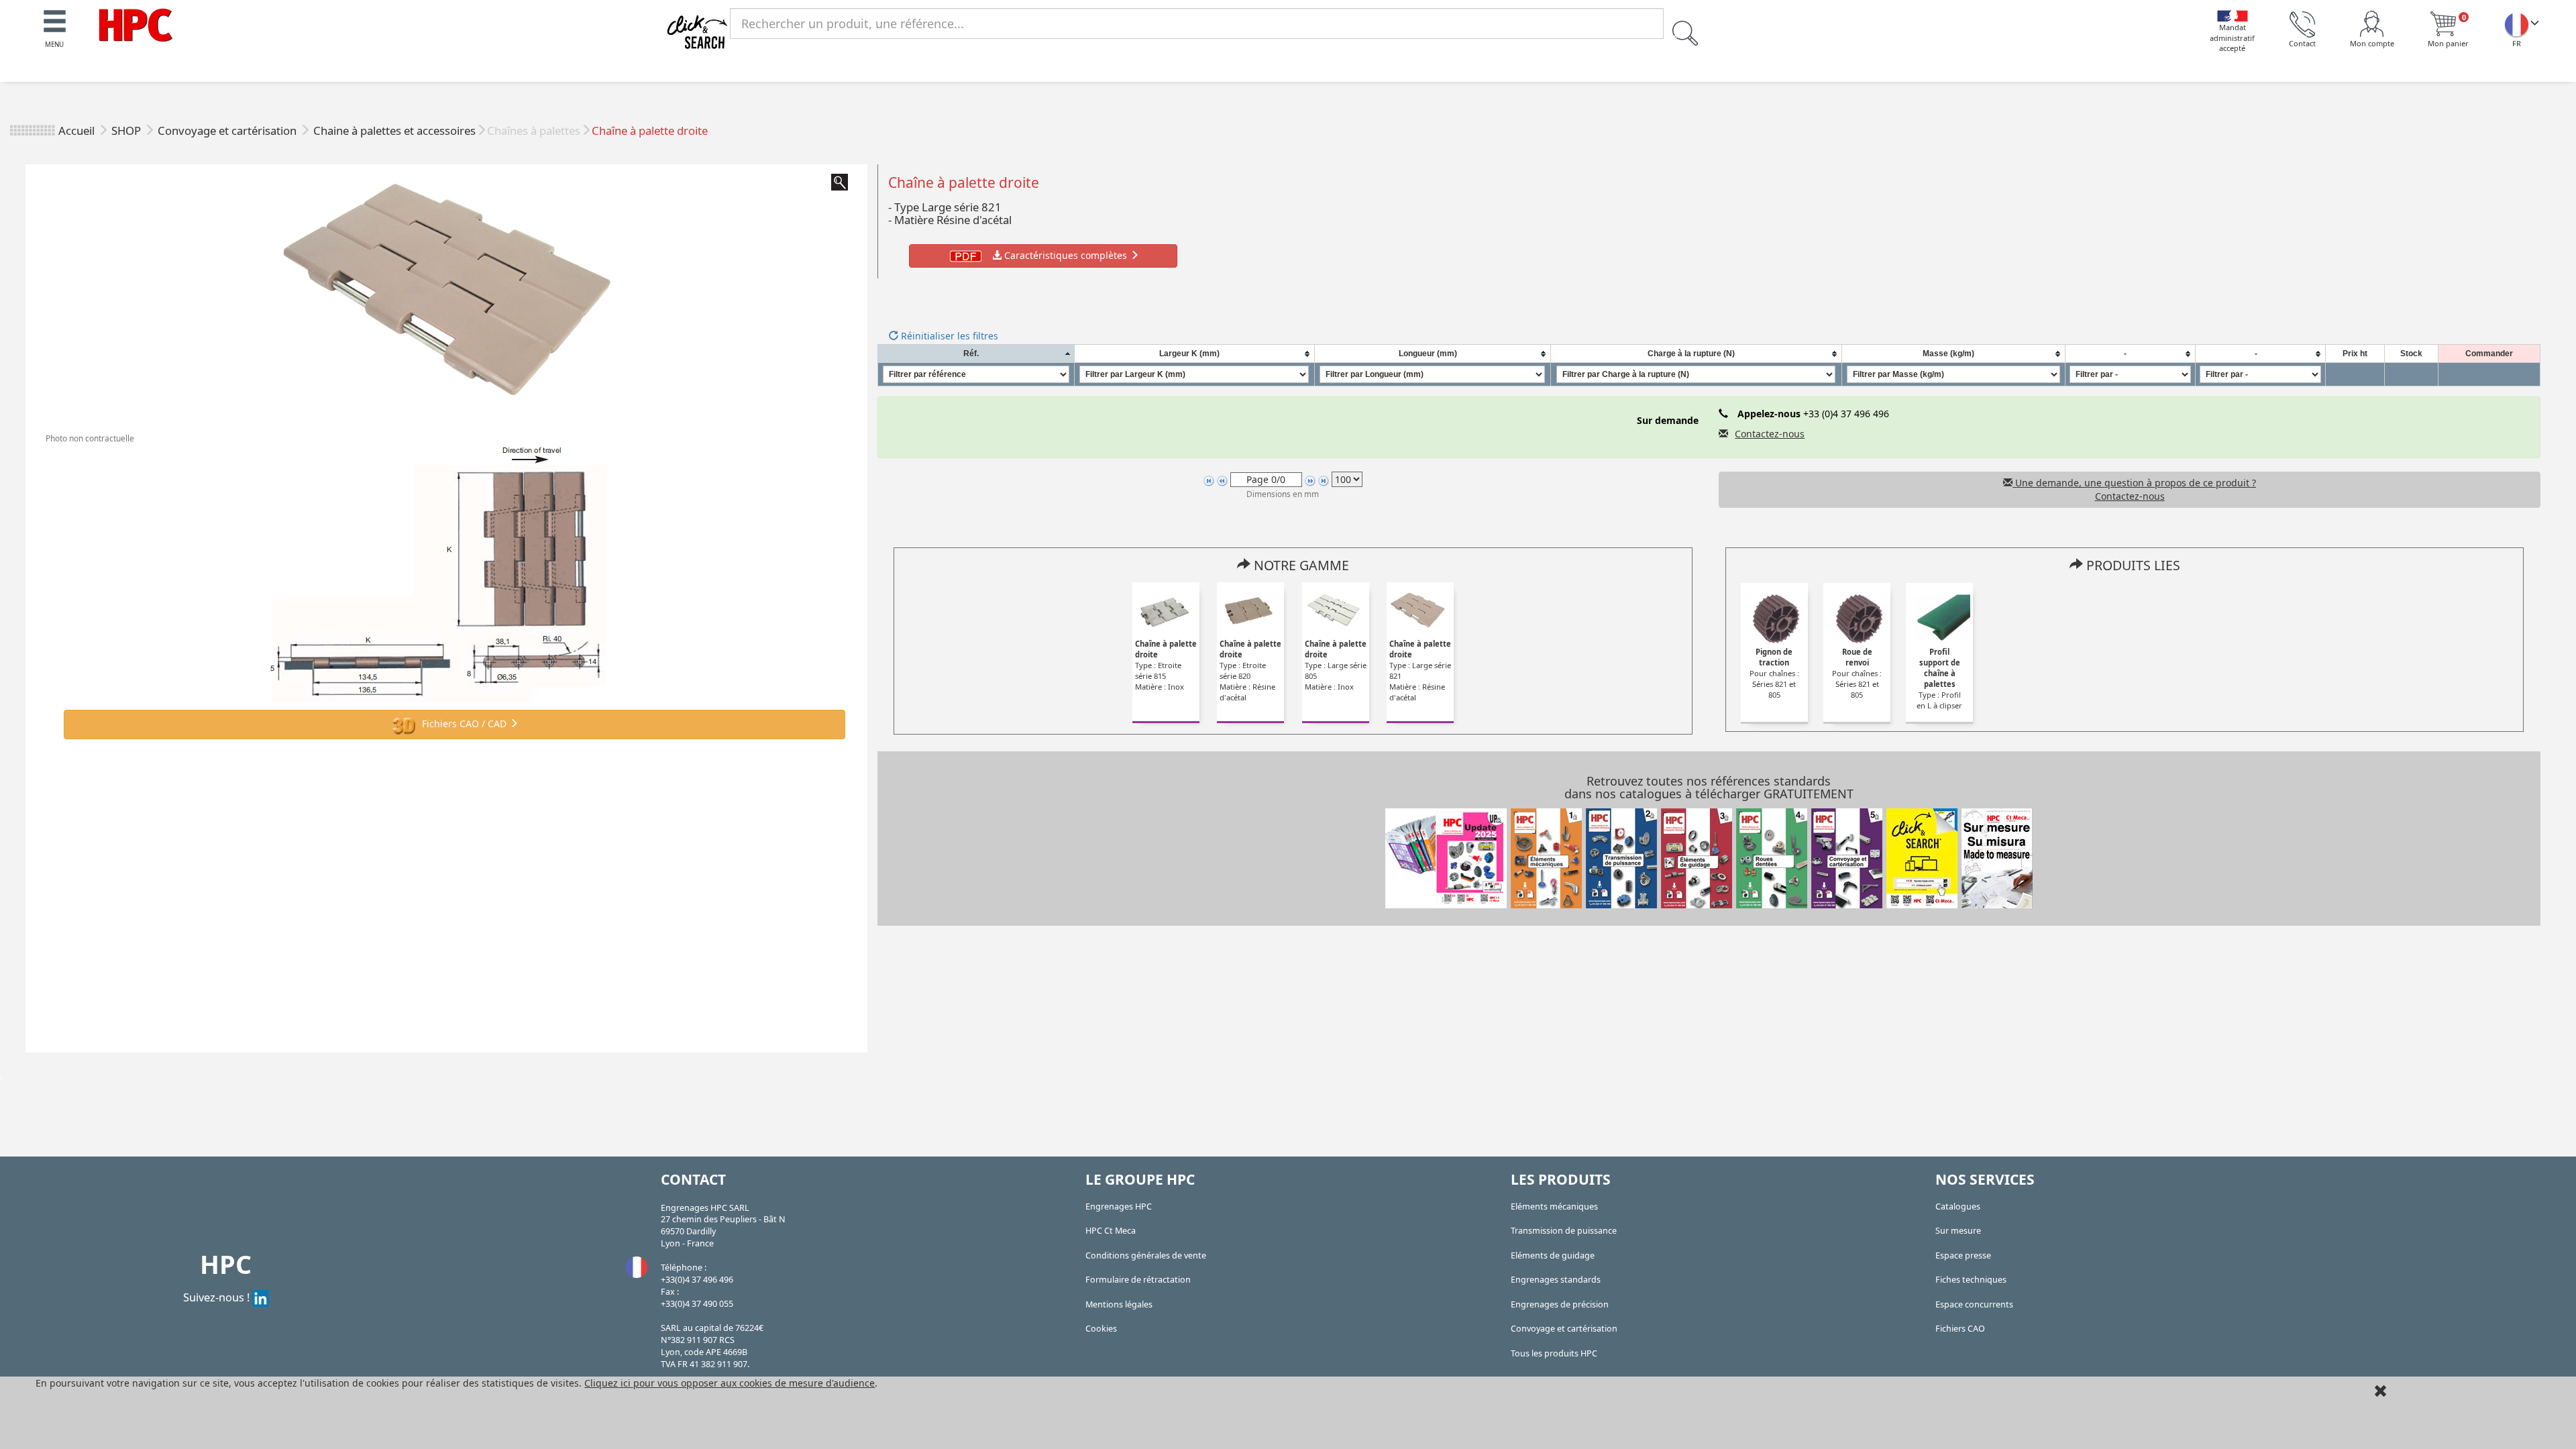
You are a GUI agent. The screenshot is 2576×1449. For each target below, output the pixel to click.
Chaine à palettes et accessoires (394, 130)
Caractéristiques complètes (1066, 255)
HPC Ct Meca (1111, 1231)
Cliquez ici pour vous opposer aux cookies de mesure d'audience (730, 1383)
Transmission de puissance (1564, 1231)
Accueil (76, 130)
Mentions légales (1119, 1304)
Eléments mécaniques (1554, 1206)
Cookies (1101, 1329)
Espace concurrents (1974, 1304)
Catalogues (1958, 1206)
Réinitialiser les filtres (948, 336)
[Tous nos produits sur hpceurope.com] (1922, 857)
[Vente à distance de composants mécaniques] (136, 24)
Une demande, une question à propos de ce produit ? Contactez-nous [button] (2134, 489)
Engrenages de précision (1560, 1304)
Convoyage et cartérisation (228, 130)
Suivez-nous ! (218, 1297)
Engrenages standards (1556, 1280)
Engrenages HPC (1119, 1206)
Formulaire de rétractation (1138, 1280)
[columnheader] (976, 354)
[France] (2516, 24)
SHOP (127, 130)
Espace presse (1963, 1255)
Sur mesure (1958, 1231)
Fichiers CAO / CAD (464, 723)
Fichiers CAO (1960, 1329)
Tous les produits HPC (1554, 1353)
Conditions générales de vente (1146, 1255)
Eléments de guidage (1553, 1255)
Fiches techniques (1971, 1280)
